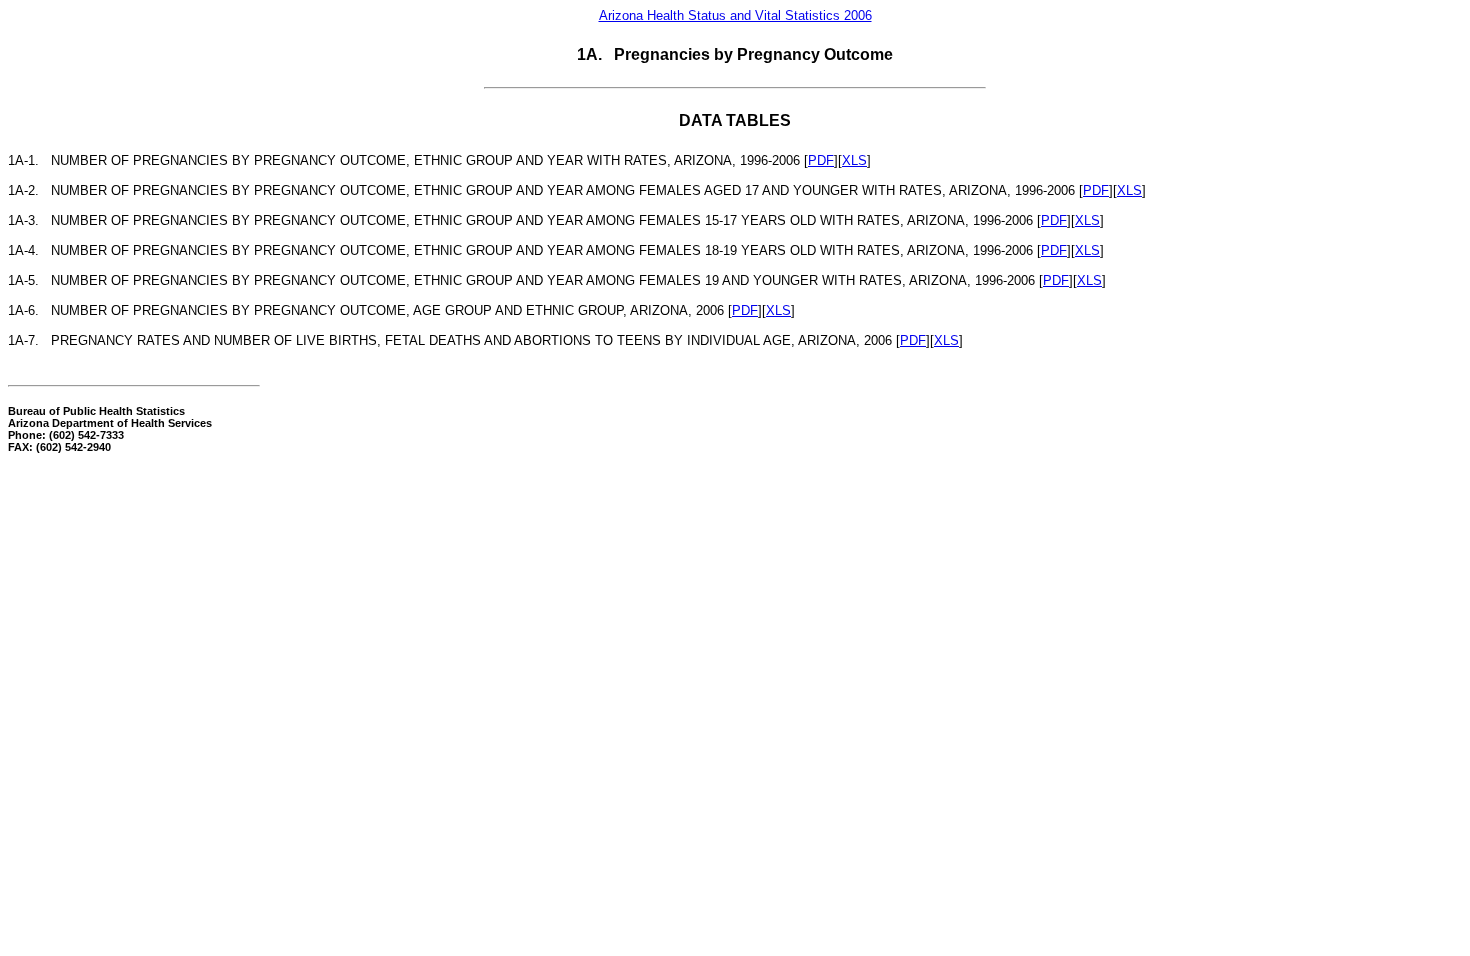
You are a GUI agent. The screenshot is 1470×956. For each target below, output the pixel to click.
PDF (821, 160)
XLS (854, 160)
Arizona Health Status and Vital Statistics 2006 (735, 15)
